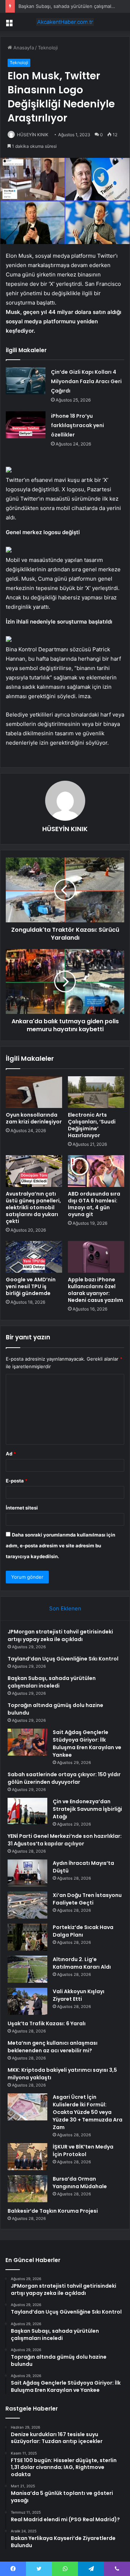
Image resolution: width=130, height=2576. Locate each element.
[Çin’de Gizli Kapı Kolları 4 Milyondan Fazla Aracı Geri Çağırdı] (26, 381)
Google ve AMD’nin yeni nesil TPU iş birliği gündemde (31, 1286)
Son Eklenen (65, 1608)
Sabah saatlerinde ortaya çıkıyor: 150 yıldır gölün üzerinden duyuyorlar (64, 1778)
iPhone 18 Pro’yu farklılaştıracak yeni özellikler (77, 425)
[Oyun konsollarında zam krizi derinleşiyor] (34, 1092)
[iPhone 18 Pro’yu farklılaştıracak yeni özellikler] (26, 425)
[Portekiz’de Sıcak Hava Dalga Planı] (27, 1937)
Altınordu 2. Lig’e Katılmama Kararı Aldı (82, 1963)
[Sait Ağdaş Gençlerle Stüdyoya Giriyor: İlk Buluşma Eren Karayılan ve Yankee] (27, 1742)
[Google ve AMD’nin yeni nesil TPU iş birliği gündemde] (34, 1257)
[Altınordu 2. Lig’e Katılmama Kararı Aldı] (27, 1969)
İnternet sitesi (22, 1508)
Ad (11, 1454)
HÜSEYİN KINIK (33, 135)
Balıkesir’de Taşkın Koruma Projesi (53, 2211)
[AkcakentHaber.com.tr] (65, 22)
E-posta (17, 1481)
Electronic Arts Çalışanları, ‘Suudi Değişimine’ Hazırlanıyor (92, 1125)
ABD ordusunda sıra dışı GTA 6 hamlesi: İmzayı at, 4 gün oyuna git (94, 1204)
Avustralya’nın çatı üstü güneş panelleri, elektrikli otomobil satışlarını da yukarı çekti (33, 1207)
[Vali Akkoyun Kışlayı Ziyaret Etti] (27, 2001)
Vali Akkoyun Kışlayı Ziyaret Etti (79, 1995)
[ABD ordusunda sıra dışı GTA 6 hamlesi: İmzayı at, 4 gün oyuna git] (96, 1171)
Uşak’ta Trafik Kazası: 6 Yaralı (47, 2023)
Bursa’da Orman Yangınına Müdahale (80, 2183)
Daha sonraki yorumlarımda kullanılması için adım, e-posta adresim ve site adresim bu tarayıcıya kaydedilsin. (60, 1546)
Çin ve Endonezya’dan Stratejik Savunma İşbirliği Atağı (87, 1809)
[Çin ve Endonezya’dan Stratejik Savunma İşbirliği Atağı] (27, 1811)
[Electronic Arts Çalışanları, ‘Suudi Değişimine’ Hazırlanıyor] (96, 1092)
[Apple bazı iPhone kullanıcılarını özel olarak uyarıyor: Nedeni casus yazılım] (96, 1257)
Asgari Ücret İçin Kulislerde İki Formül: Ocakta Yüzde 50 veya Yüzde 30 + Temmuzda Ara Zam (88, 2112)
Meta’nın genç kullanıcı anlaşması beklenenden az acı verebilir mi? (53, 2047)
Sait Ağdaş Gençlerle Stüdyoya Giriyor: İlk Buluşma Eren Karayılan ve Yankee (87, 1744)
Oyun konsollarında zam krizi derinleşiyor (34, 1118)
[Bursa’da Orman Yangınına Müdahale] (27, 2189)
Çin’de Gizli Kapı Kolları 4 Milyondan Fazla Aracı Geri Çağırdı (86, 381)
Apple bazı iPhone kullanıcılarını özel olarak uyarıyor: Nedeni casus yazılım (96, 1290)
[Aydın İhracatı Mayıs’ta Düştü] (27, 1873)
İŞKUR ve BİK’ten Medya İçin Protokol (83, 2151)
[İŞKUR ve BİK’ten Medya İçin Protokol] (27, 2157)
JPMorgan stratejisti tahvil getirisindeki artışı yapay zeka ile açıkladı (60, 1635)
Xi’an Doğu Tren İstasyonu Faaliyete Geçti (87, 1899)
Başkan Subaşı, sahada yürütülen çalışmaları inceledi (52, 1682)
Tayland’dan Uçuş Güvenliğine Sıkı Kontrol (63, 1659)
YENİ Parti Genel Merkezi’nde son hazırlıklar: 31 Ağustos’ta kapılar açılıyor (65, 1840)
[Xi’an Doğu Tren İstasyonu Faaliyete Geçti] (27, 1905)
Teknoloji (48, 48)
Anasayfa (23, 48)
